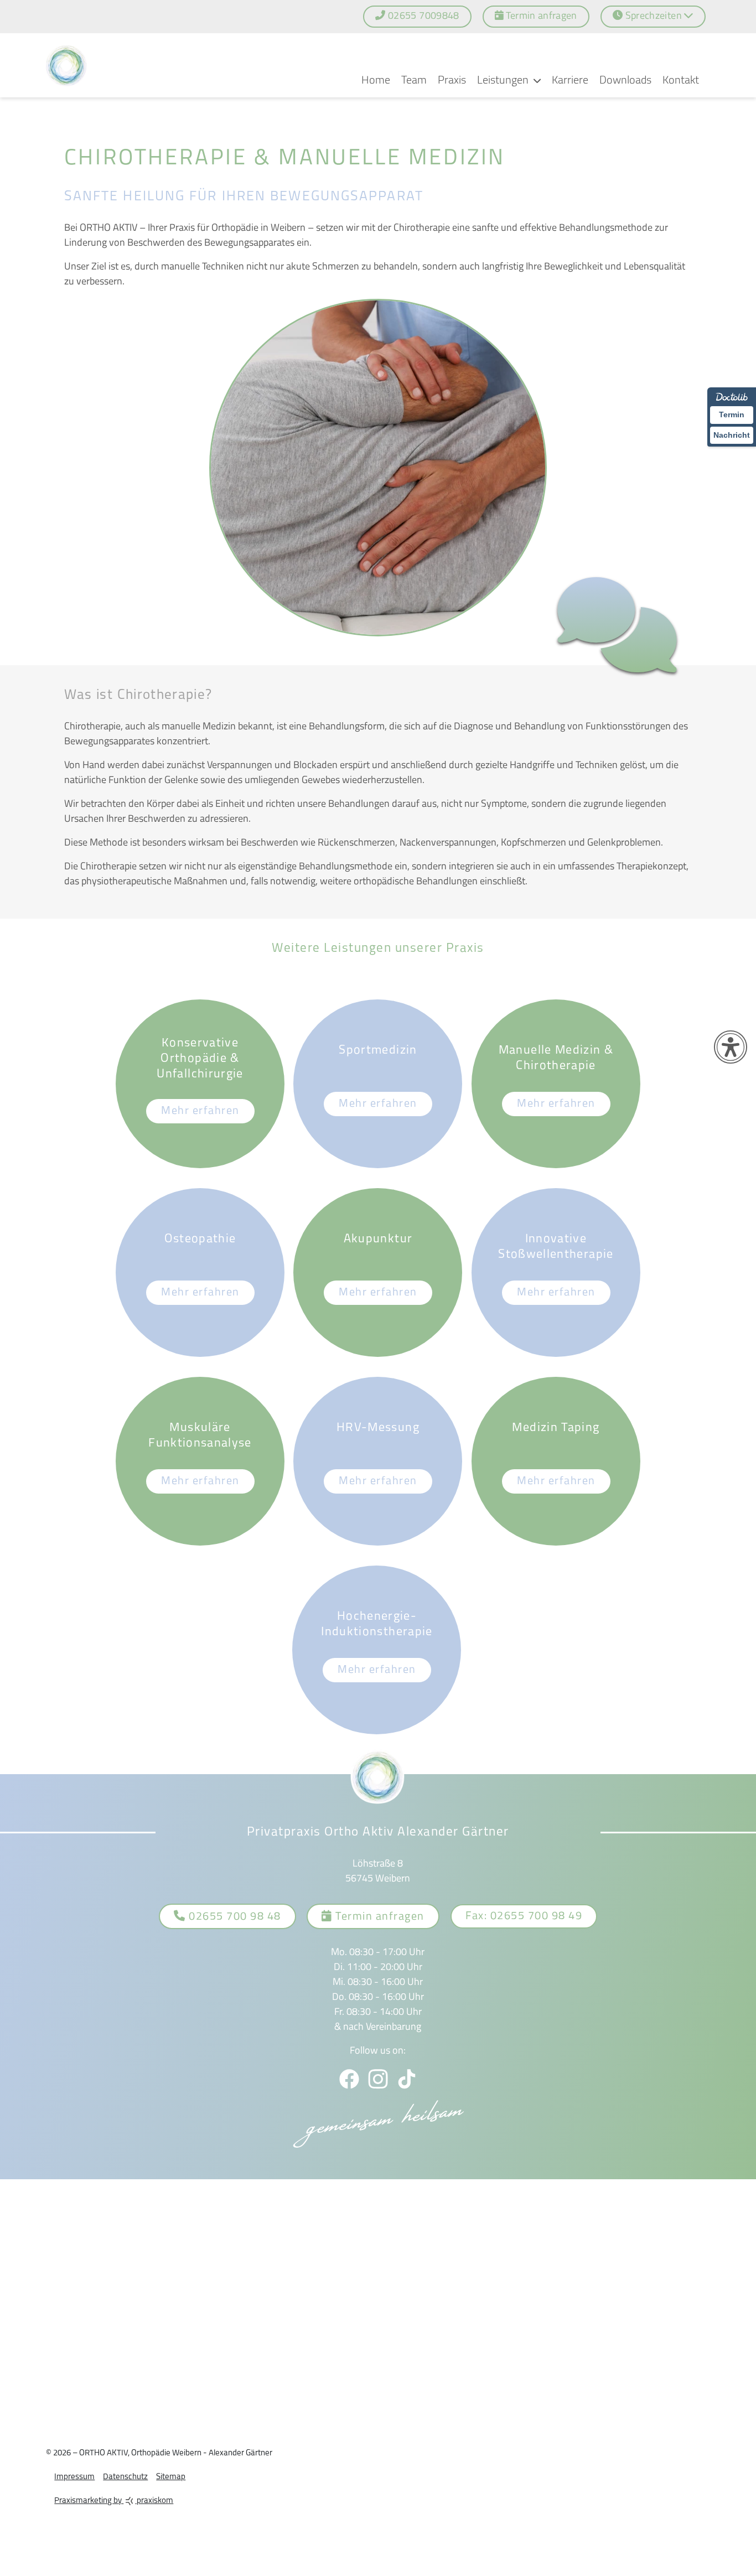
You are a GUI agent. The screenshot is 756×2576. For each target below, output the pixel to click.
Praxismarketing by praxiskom (105, 2495)
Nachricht (732, 435)
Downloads (625, 75)
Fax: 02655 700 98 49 (524, 1911)
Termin (732, 414)
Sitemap (162, 2472)
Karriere (570, 75)
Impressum (66, 2472)
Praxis (452, 75)
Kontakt (681, 75)
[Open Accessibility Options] (731, 1047)
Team (414, 75)
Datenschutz (117, 2472)
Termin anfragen (379, 1911)
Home (376, 75)
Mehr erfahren (200, 1106)
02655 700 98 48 (233, 1911)
